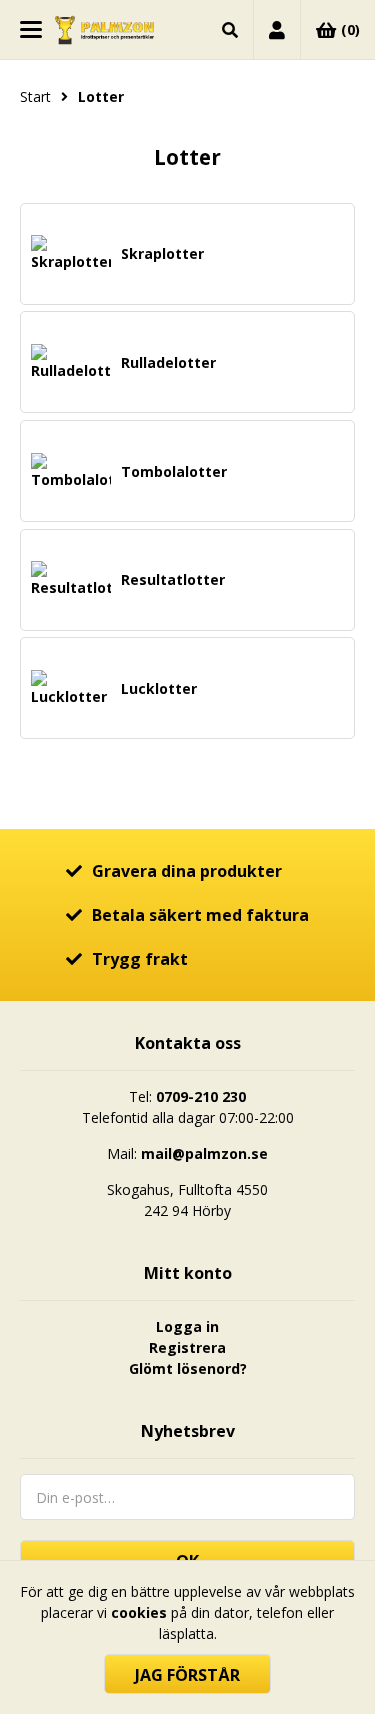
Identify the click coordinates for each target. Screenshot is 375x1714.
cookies (139, 1612)
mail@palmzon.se (204, 1153)
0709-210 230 (201, 1096)
